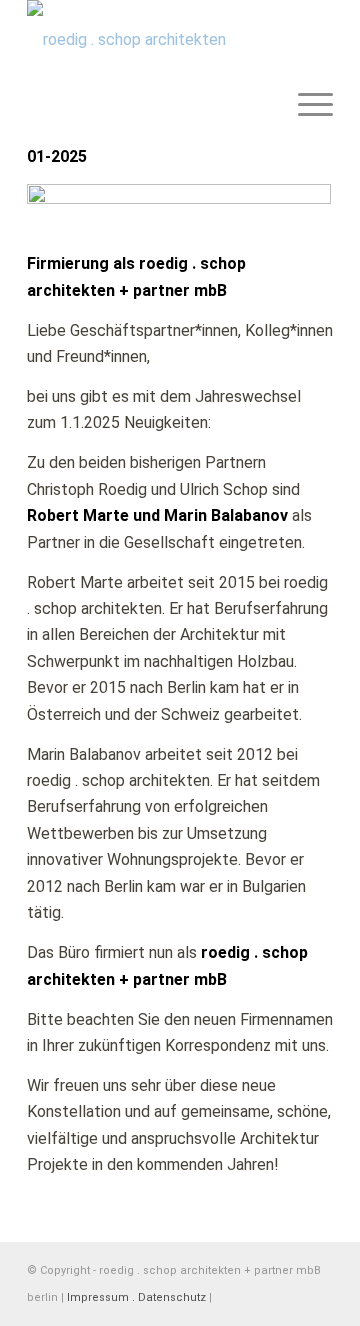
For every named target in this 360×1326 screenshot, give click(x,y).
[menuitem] (305, 40)
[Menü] (305, 40)
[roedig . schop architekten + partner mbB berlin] (149, 40)
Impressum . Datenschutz (136, 1297)
